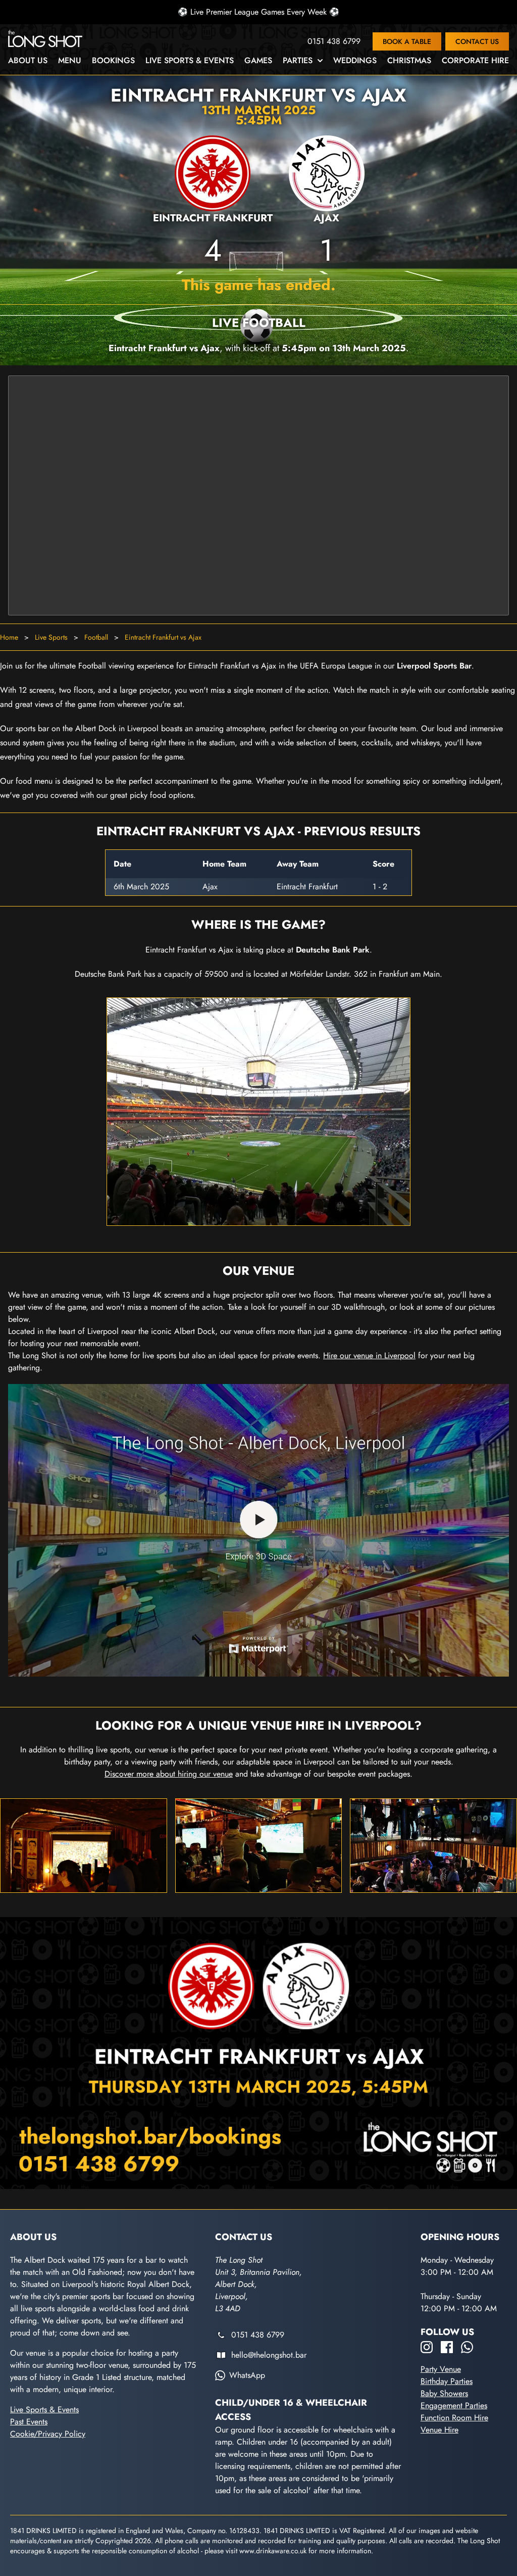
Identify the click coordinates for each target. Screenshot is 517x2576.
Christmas (409, 60)
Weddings (355, 60)
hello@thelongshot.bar (269, 2355)
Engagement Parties (454, 2405)
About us (28, 60)
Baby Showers (444, 2393)
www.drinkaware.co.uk (273, 2551)
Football (96, 637)
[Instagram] (427, 2347)
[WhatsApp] (467, 2347)
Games (258, 60)
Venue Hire (440, 2430)
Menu (70, 60)
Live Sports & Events (190, 60)
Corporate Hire (475, 60)
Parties (298, 60)
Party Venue (441, 2369)
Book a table (407, 41)
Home (9, 637)
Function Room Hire (454, 2418)
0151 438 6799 (334, 41)
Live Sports (51, 637)
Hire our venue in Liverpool (369, 1355)
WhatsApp (247, 2375)
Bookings (113, 60)
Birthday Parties (447, 2381)
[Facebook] (447, 2347)
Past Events (29, 2422)
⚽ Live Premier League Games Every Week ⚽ (258, 12)
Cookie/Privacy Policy (48, 2434)
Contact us (477, 41)
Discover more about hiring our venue (169, 1774)
